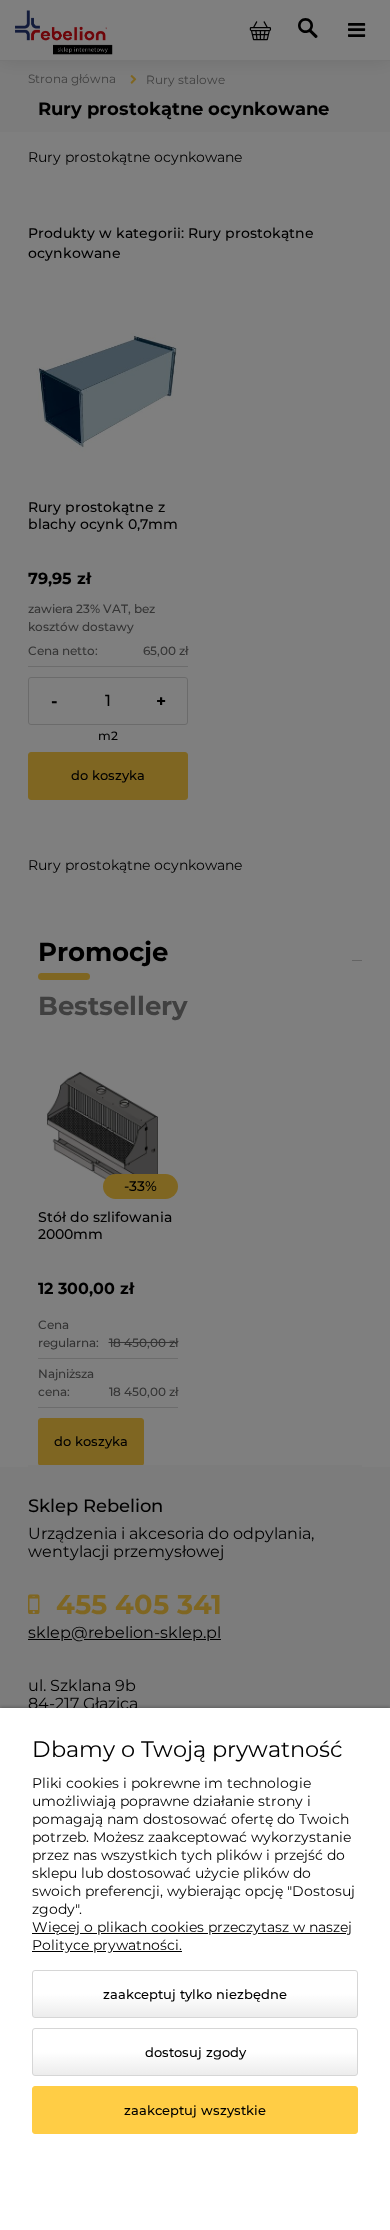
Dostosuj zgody (195, 2052)
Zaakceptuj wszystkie (195, 2110)
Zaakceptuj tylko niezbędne (195, 1994)
